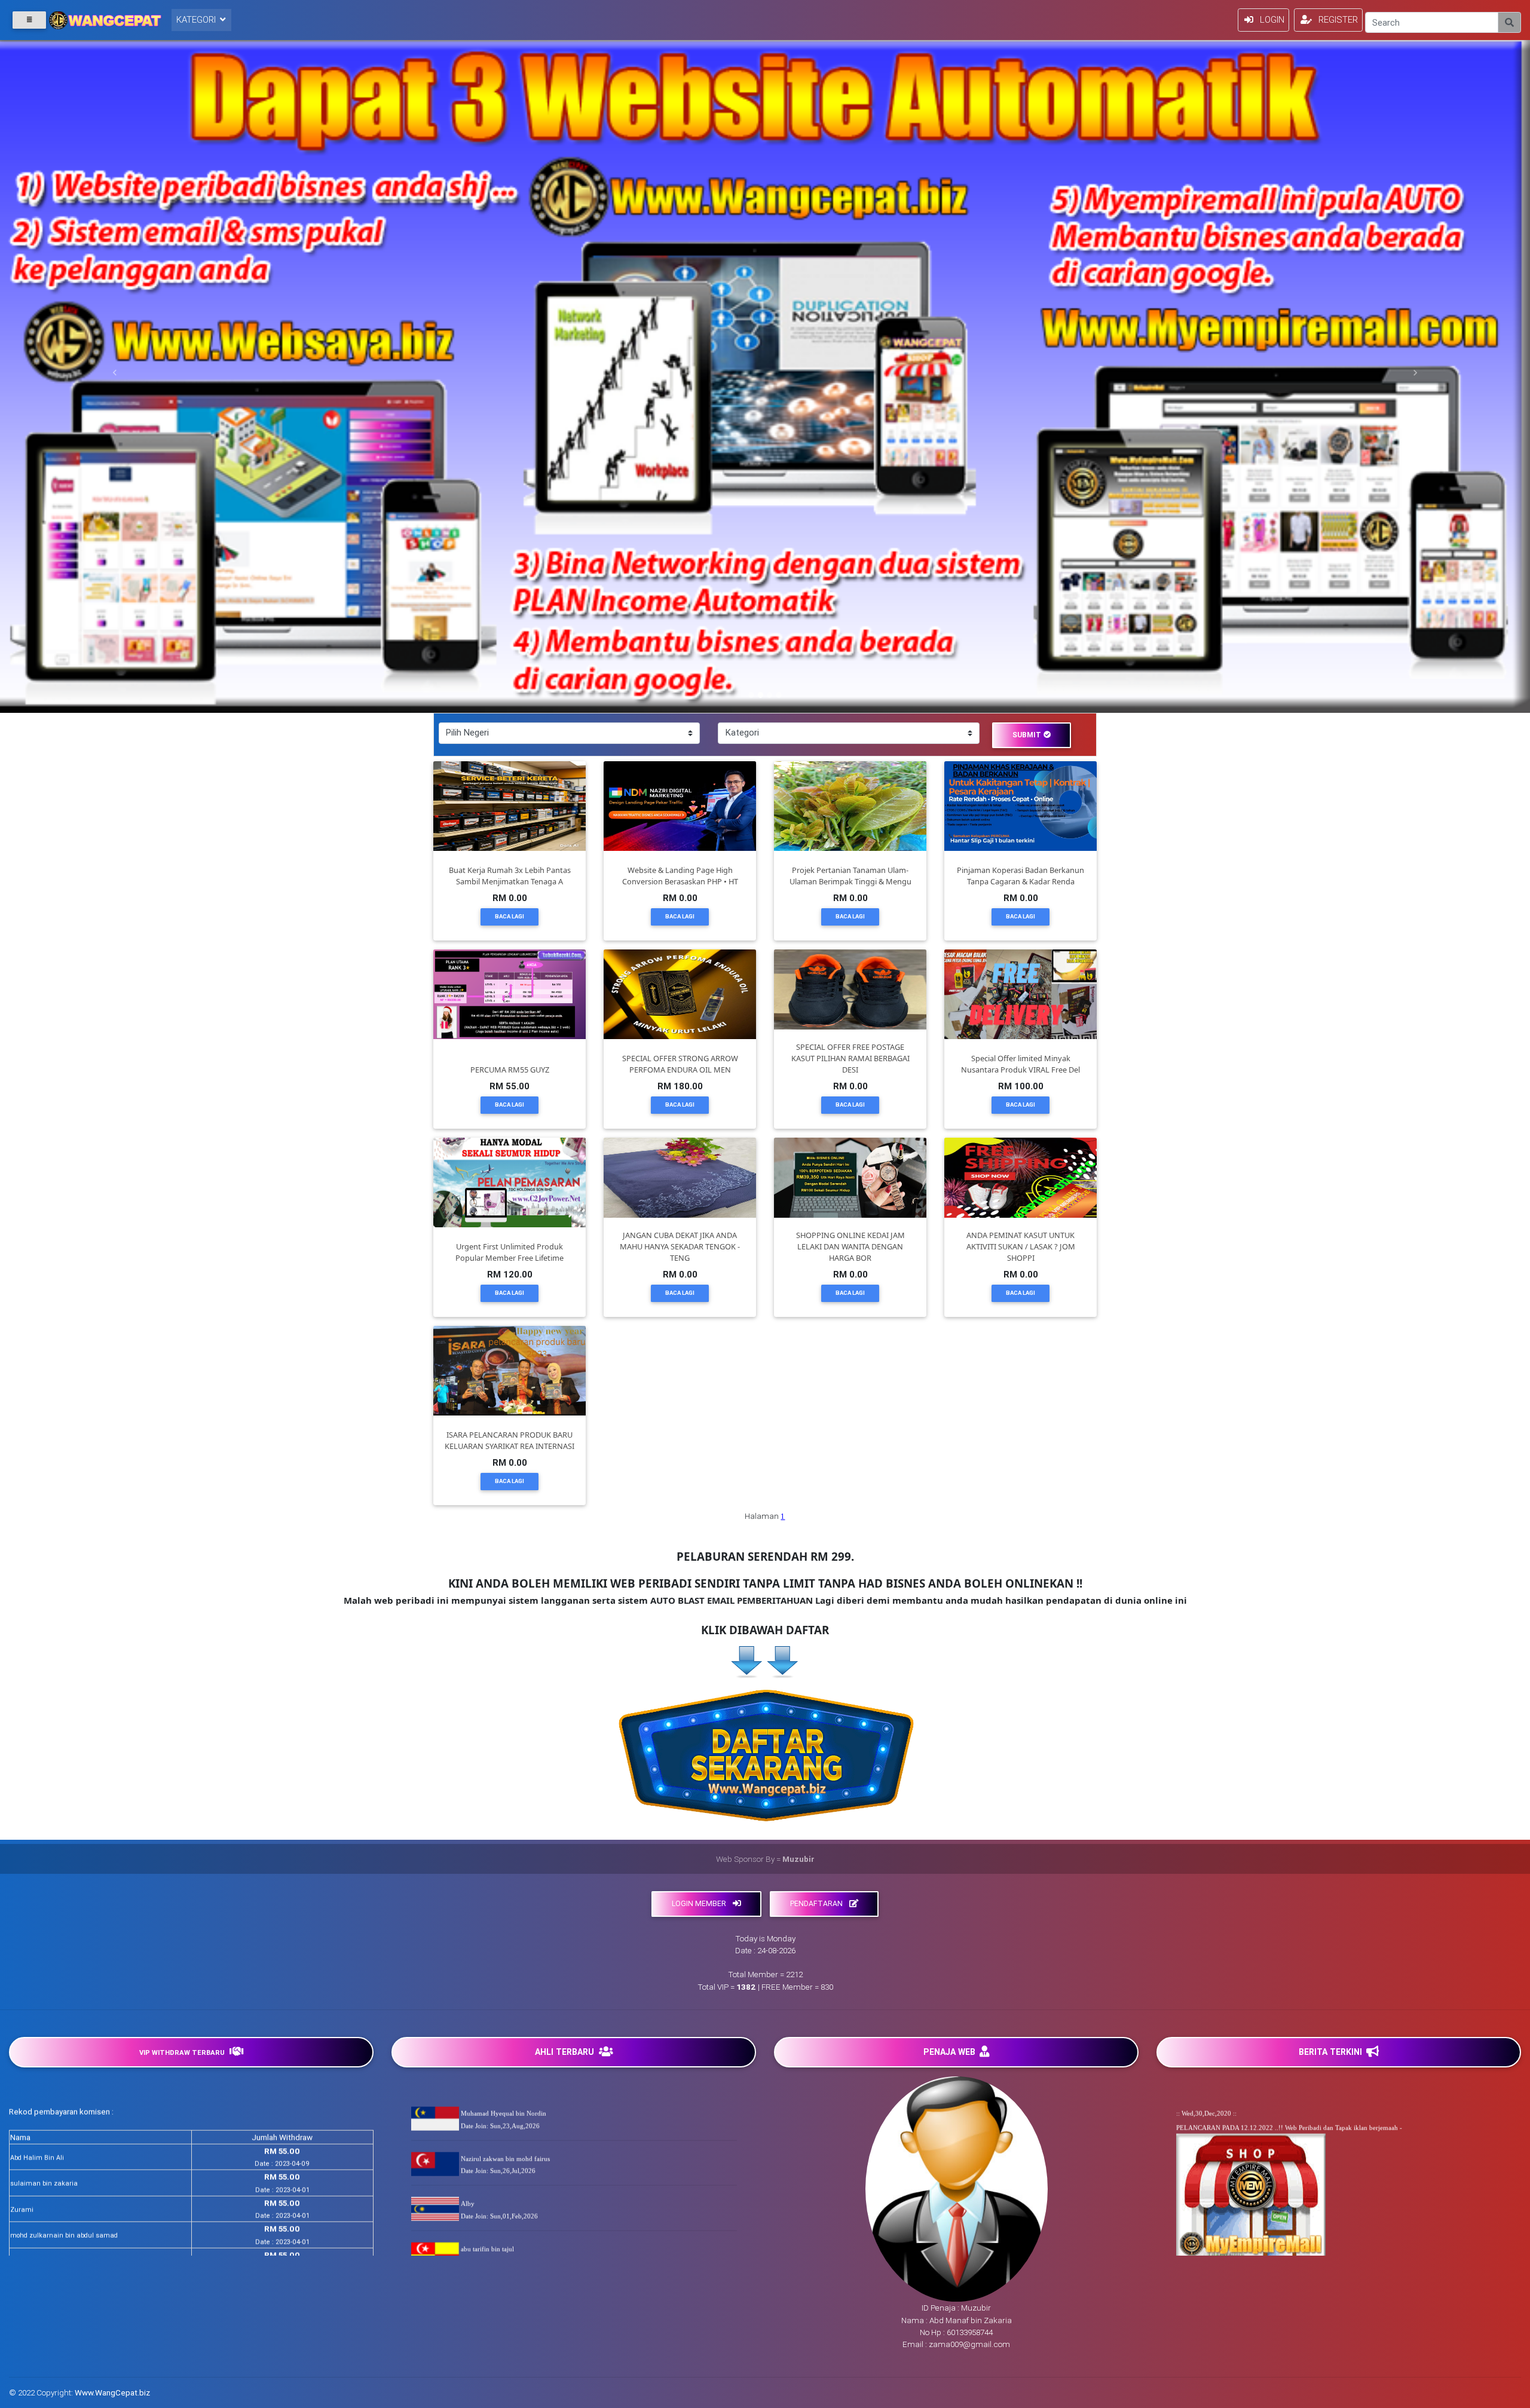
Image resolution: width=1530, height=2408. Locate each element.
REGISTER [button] (1338, 19)
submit (1027, 735)
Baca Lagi (510, 916)
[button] (115, 373)
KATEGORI (197, 19)
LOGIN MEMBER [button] (700, 1903)
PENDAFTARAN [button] (817, 1903)
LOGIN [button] (1272, 19)
